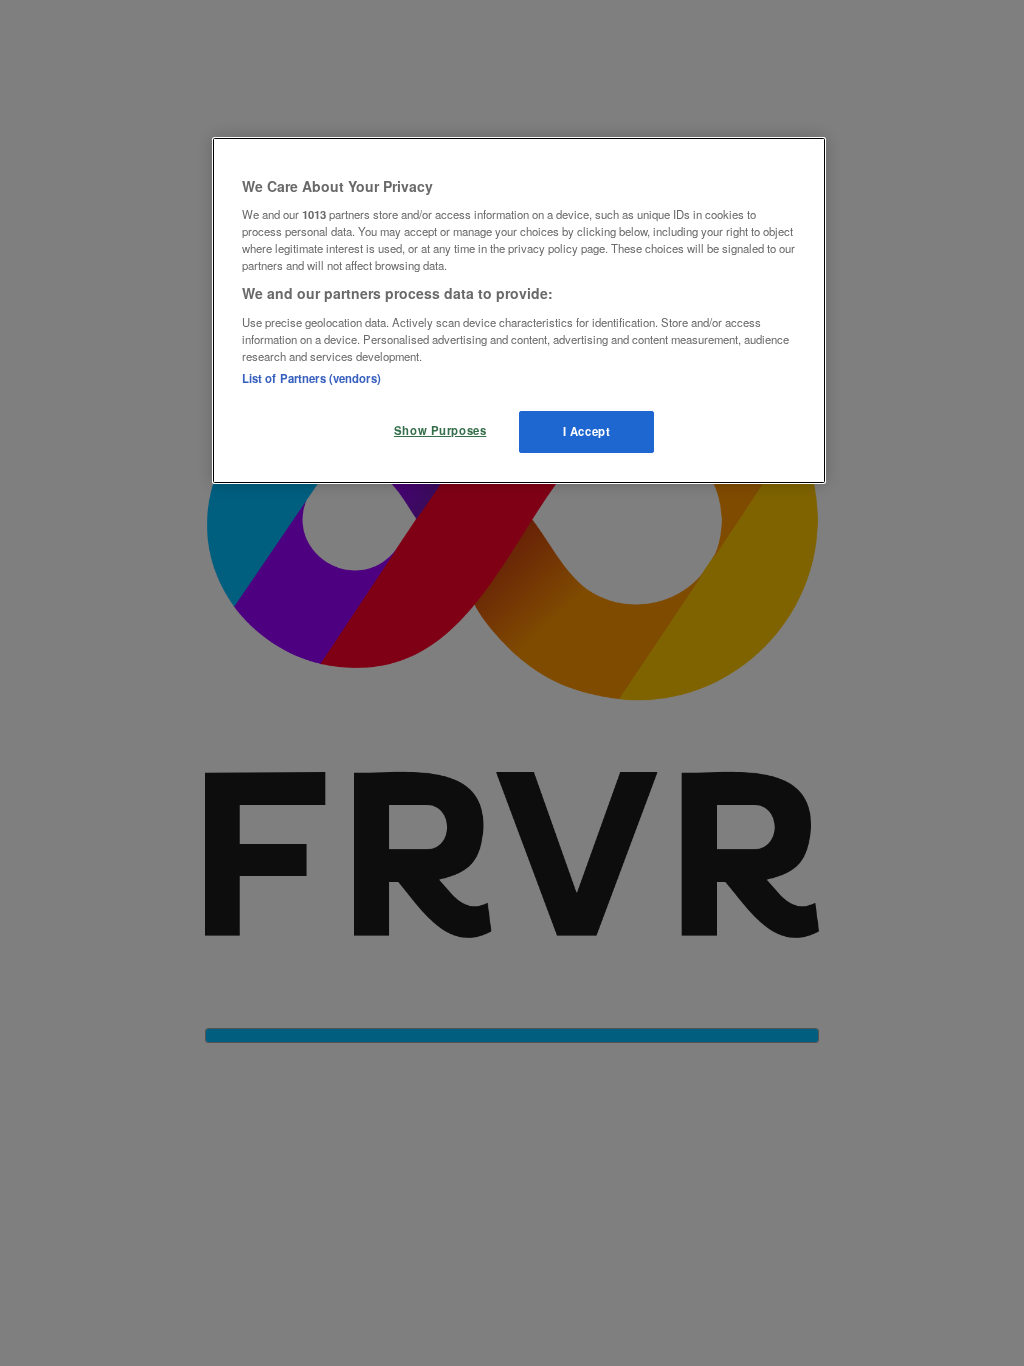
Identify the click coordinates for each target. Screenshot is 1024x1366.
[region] (519, 311)
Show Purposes (440, 430)
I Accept (587, 431)
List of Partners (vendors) (311, 378)
